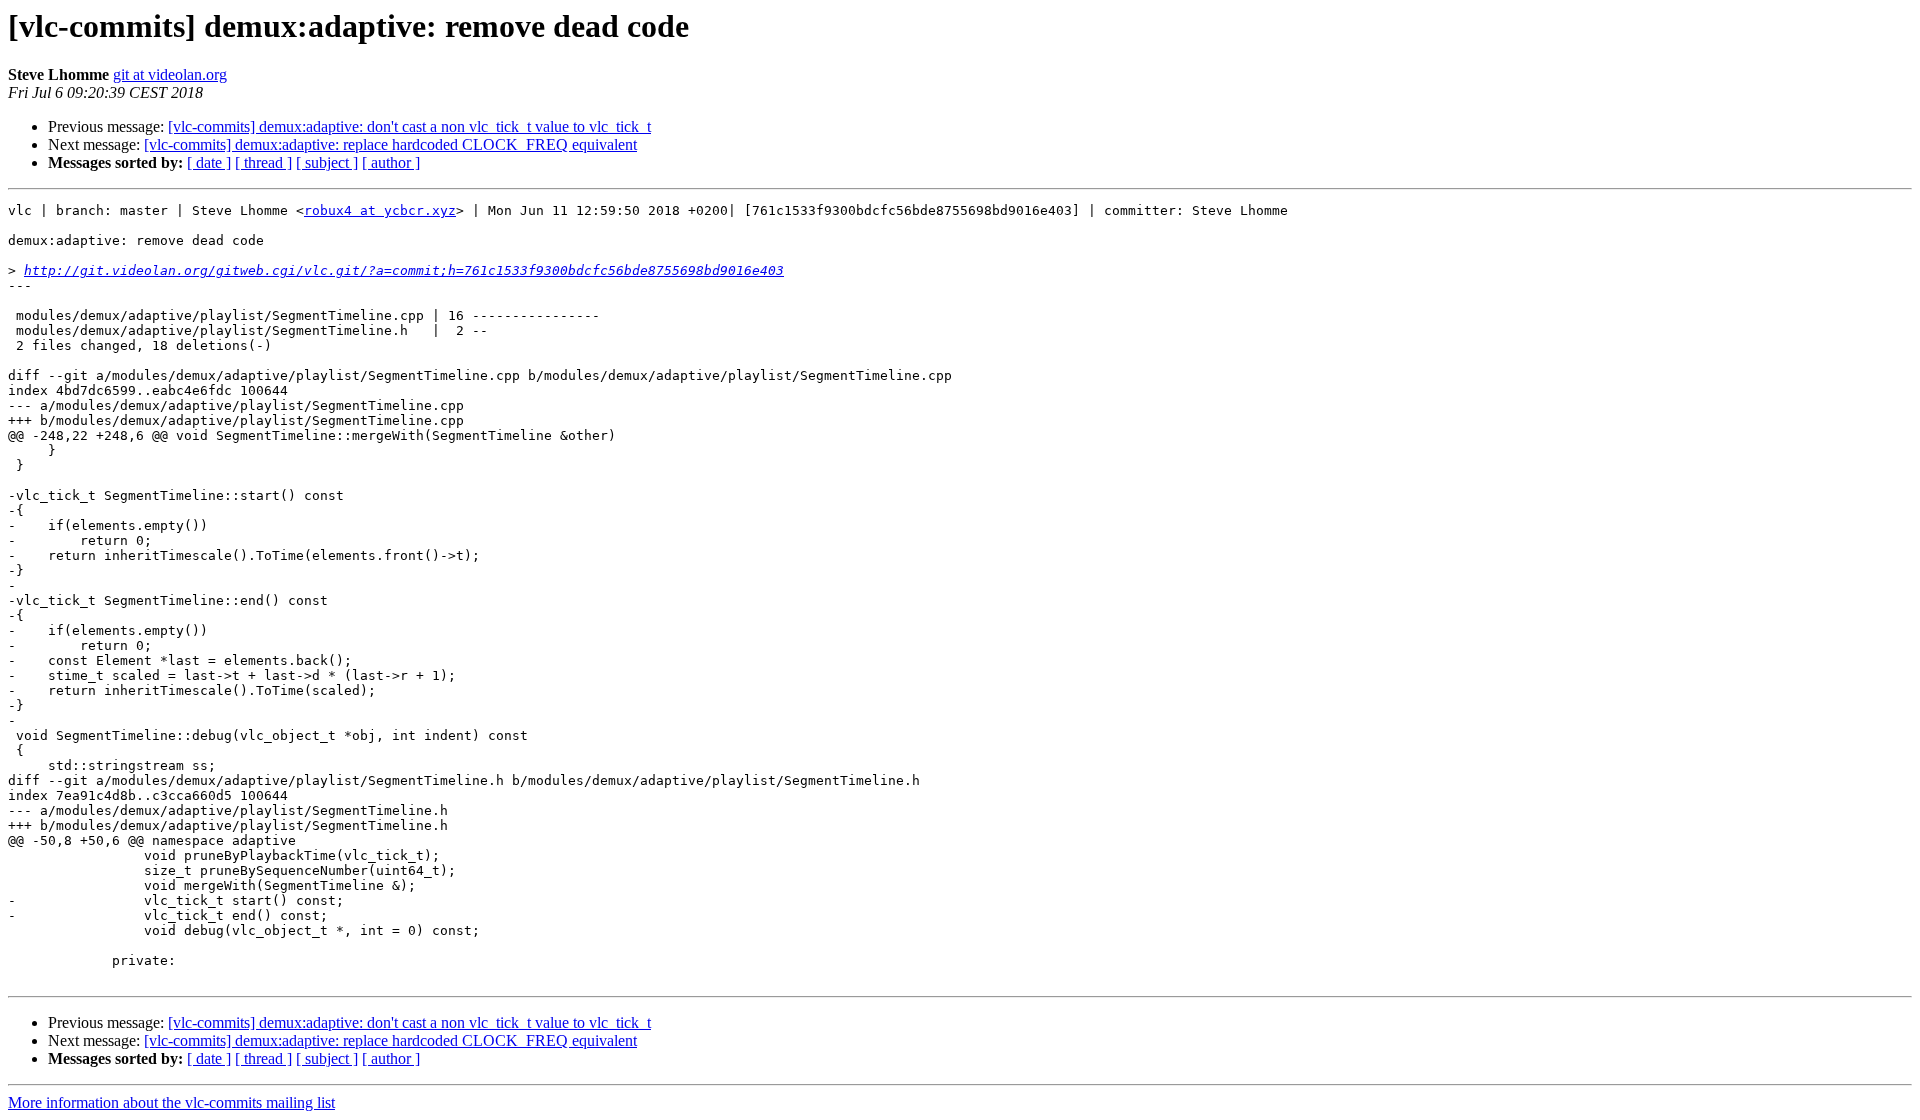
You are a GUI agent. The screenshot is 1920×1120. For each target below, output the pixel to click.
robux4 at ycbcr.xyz (380, 210)
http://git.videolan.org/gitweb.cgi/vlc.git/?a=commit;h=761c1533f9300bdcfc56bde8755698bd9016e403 (404, 270)
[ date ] (209, 162)
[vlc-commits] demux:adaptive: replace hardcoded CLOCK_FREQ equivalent (390, 144)
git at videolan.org (170, 74)
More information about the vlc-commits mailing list (171, 1102)
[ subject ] (327, 162)
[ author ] (391, 162)
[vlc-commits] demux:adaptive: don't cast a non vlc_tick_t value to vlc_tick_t (409, 126)
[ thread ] (263, 162)
